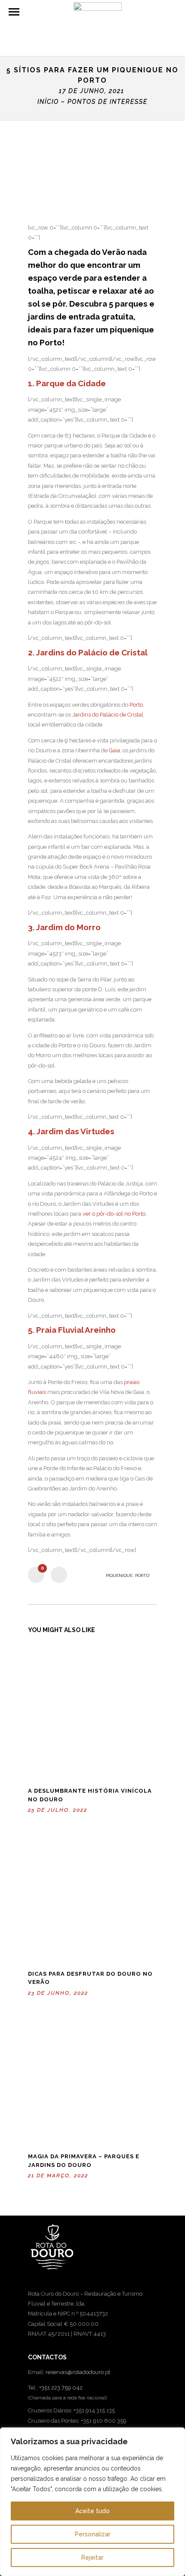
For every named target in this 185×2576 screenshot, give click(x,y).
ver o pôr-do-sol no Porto (114, 1214)
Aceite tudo (92, 2511)
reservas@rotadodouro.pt (78, 2372)
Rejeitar (92, 2557)
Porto (136, 705)
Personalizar (93, 2534)
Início (48, 102)
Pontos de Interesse (108, 102)
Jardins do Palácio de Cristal (108, 715)
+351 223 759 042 (61, 2388)
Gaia (114, 750)
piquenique (119, 1575)
